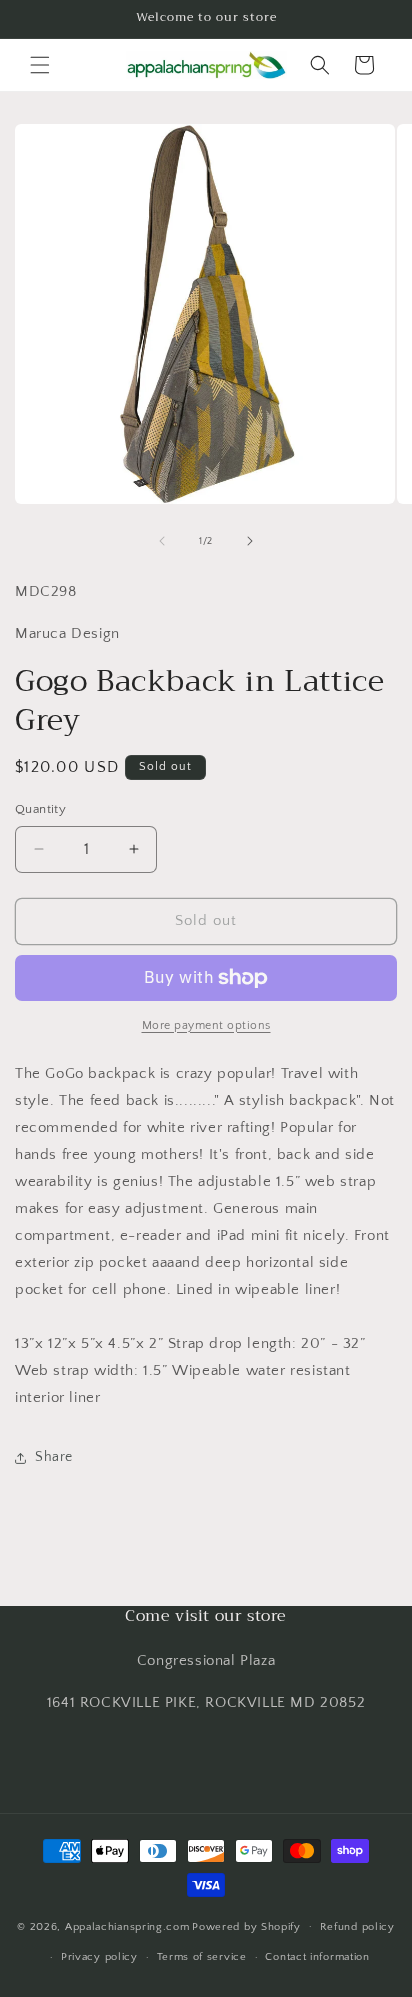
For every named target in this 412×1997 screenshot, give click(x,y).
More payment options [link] (206, 1025)
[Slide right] (250, 541)
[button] (40, 65)
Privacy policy (99, 1957)
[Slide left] (162, 541)
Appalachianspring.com (127, 1926)
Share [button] (54, 1457)
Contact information (317, 1957)
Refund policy (357, 1927)
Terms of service (202, 1957)
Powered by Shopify (246, 1926)
